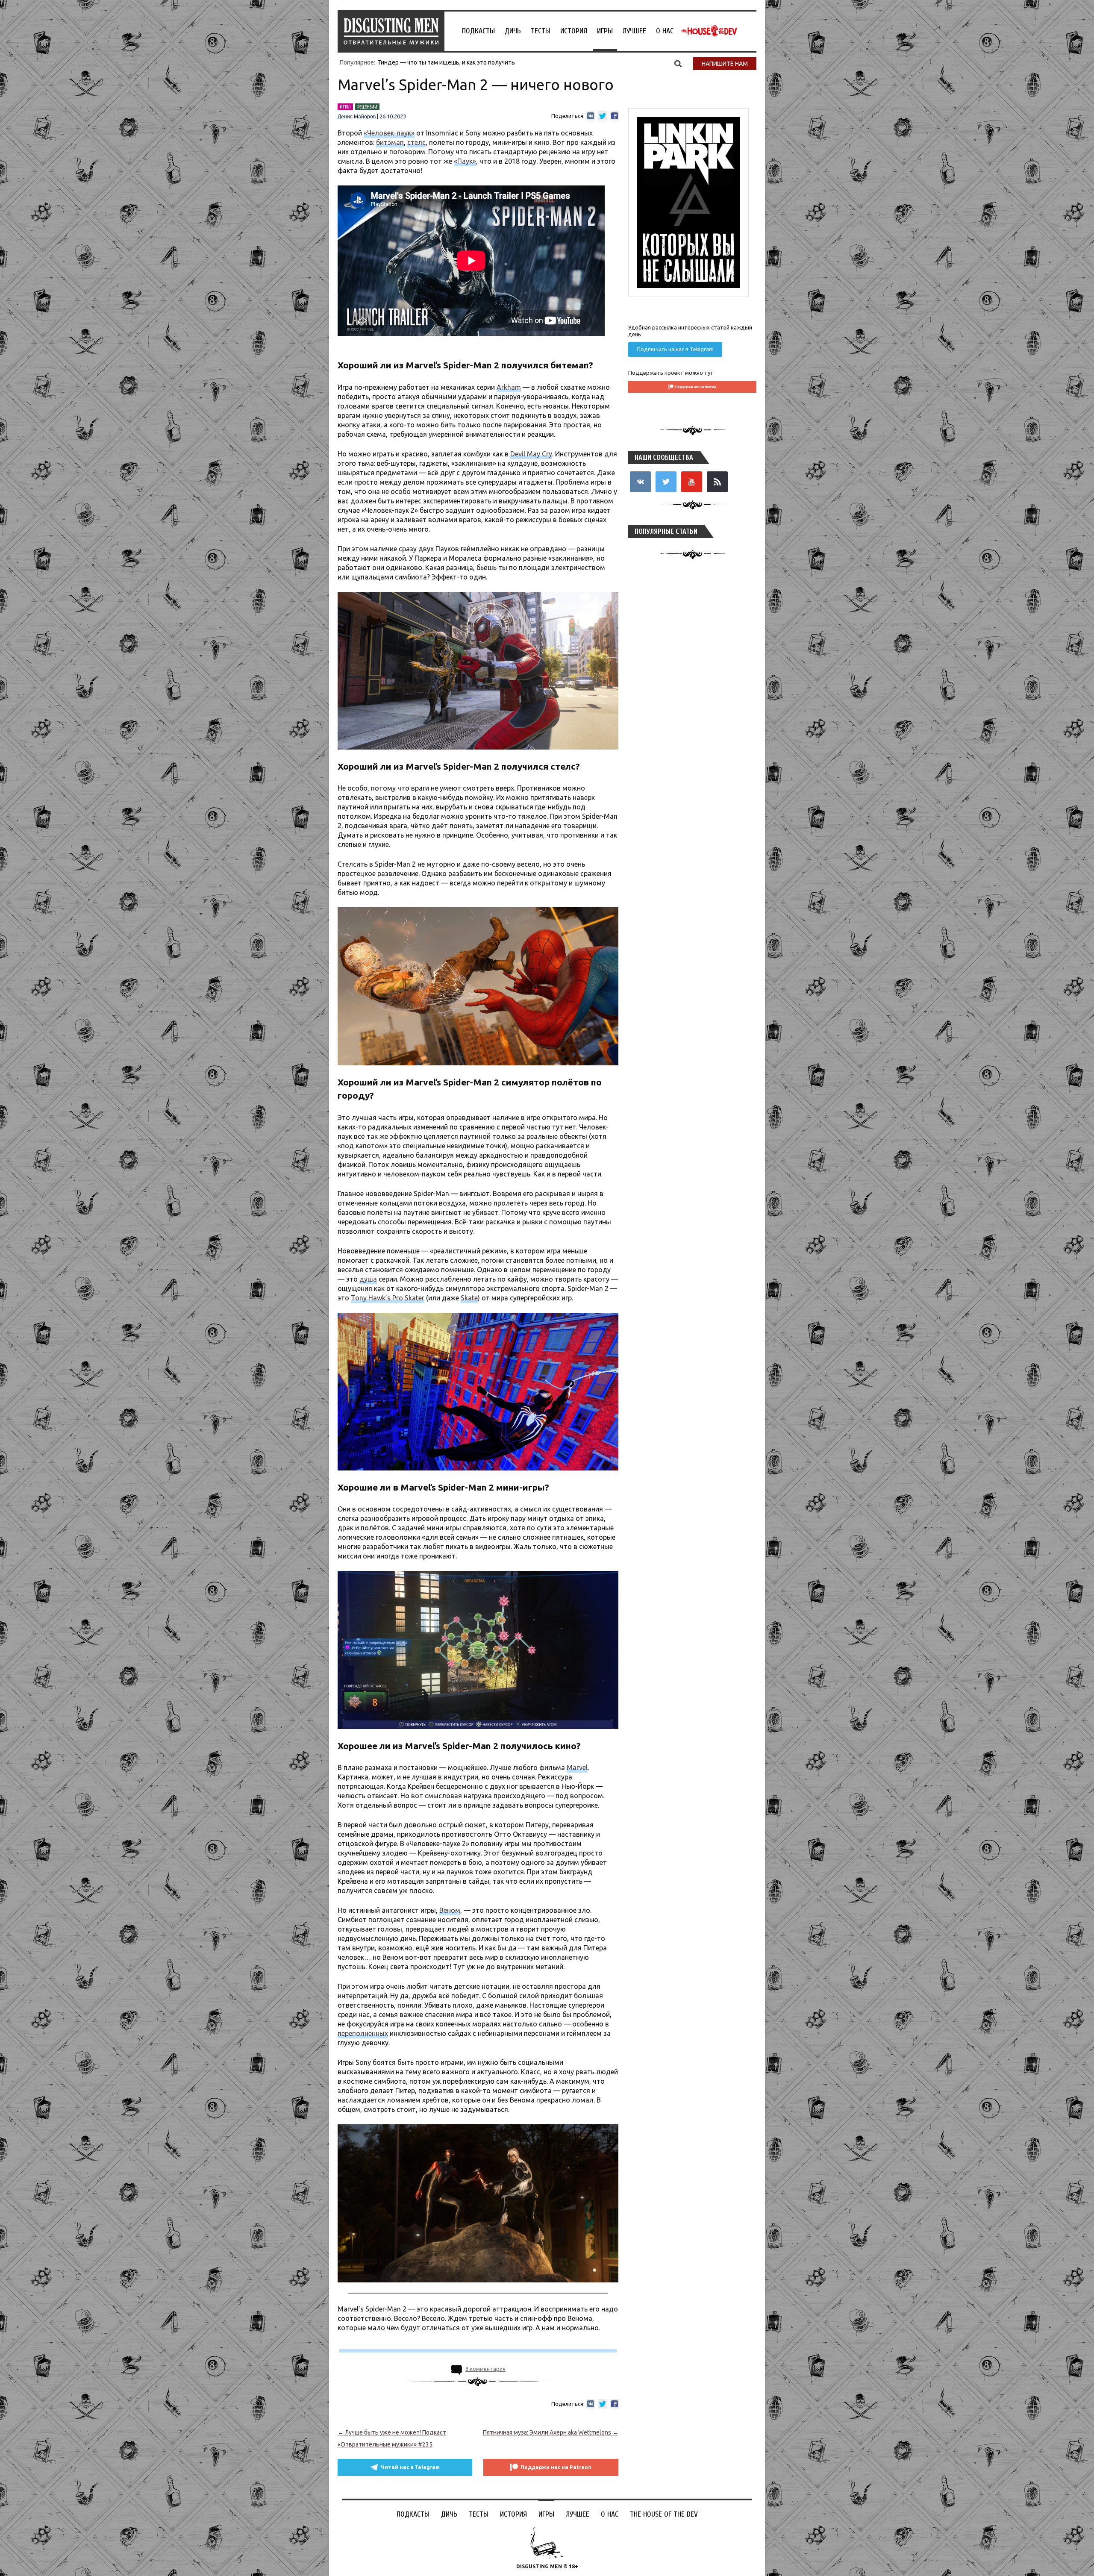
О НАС (665, 31)
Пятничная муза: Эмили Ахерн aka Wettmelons (551, 2432)
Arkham (509, 387)
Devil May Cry (531, 454)
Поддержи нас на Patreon (556, 2467)
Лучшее (634, 31)
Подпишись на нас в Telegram (675, 349)
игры (345, 107)
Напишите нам (725, 64)
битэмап (390, 142)
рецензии (367, 107)
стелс (416, 142)
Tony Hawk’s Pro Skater (388, 1298)
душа (368, 1279)
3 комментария (485, 2369)
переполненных (363, 2033)
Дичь (513, 31)
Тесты (541, 31)
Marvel (577, 1767)
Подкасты (478, 31)
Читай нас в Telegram (410, 2467)
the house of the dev (709, 31)
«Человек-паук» (389, 133)
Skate (469, 1298)
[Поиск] (678, 63)
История (574, 31)
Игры (605, 31)
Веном (450, 1910)
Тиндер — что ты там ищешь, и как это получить (446, 62)
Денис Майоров (357, 117)
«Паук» (465, 161)
